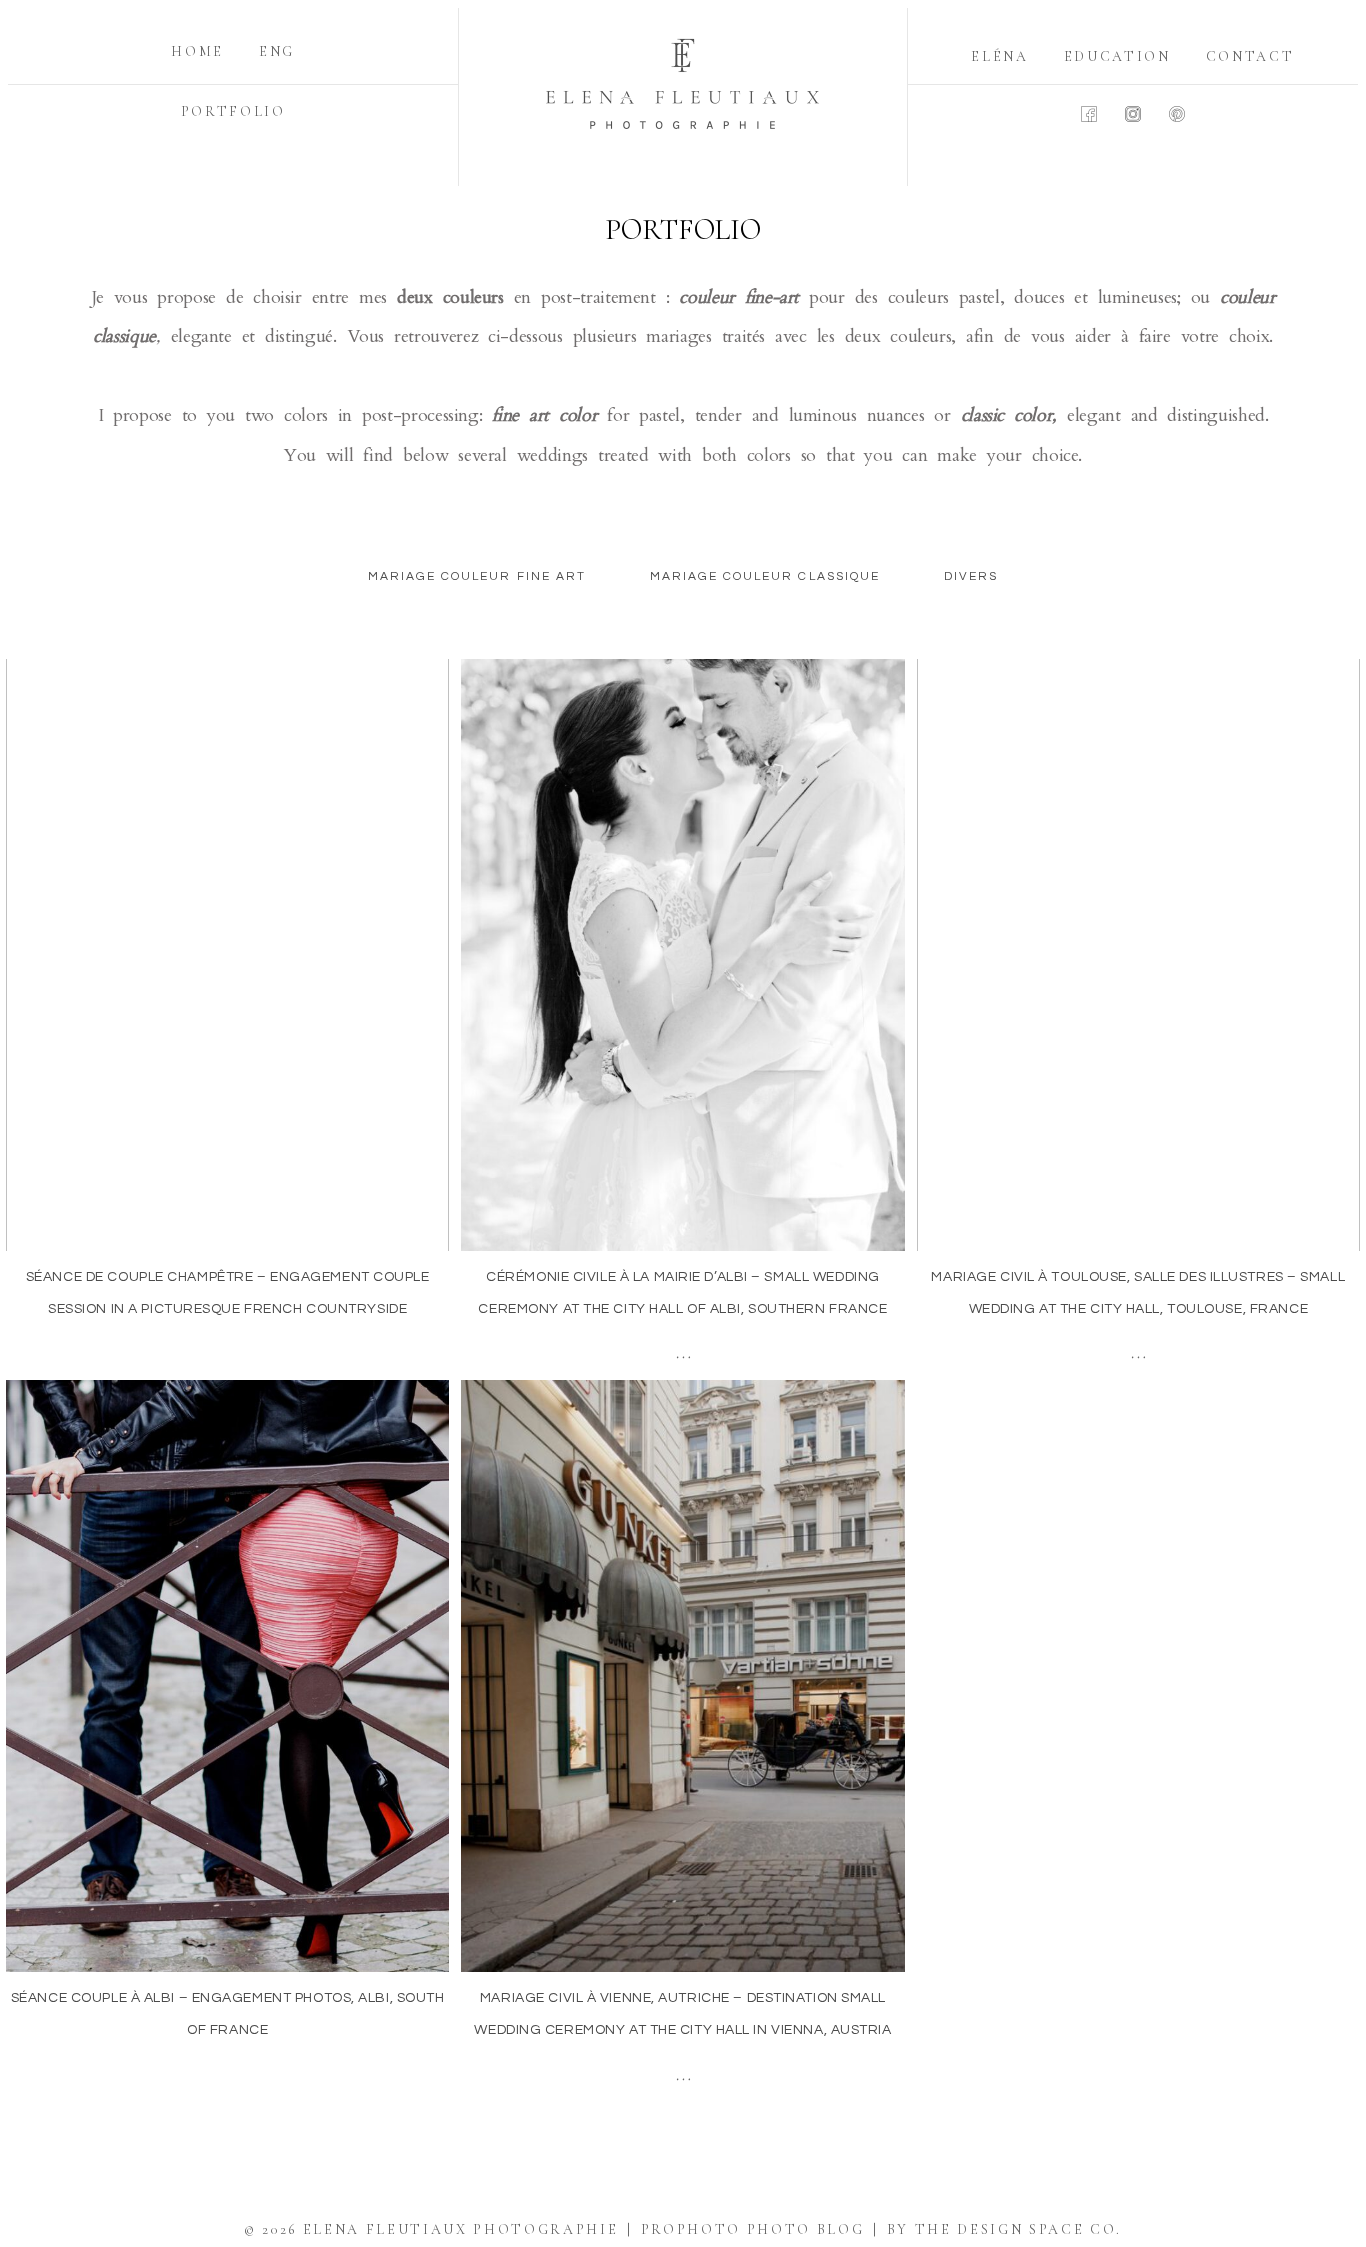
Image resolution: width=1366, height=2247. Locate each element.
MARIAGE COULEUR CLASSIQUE (765, 576)
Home (197, 51)
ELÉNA (999, 56)
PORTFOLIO (233, 111)
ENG (277, 51)
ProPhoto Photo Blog (753, 2229)
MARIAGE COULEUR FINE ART (477, 576)
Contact (1250, 56)
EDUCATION (1117, 56)
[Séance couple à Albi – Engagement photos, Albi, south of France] (227, 1676)
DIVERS (971, 576)
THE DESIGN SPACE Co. (1018, 2229)
